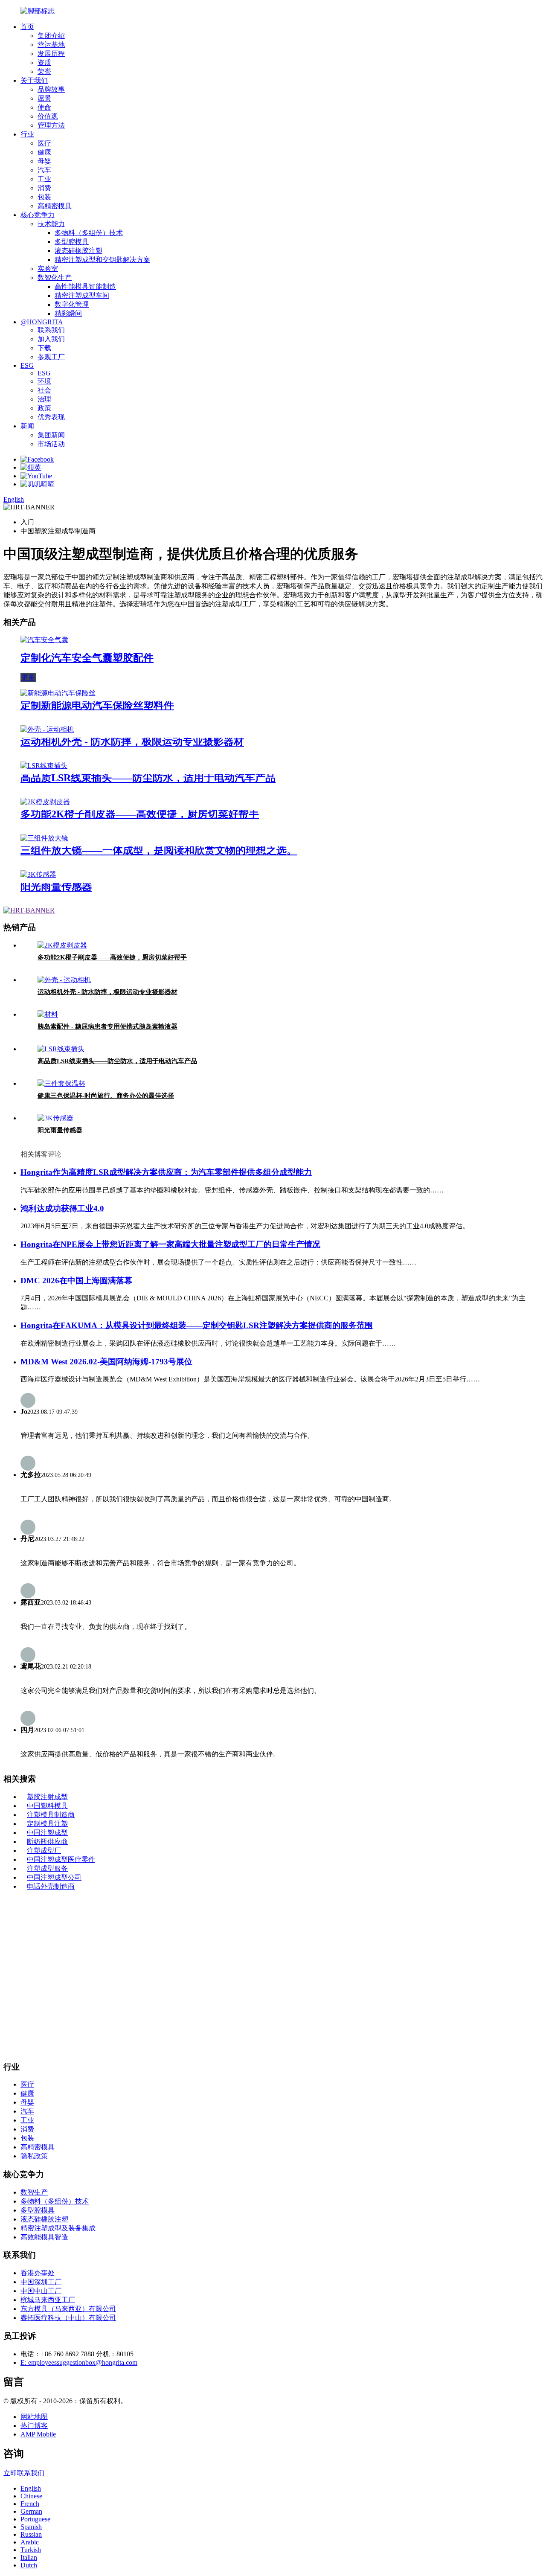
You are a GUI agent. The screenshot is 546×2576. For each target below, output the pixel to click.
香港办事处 (38, 2273)
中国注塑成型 (47, 1833)
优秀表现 (51, 417)
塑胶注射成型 (47, 1797)
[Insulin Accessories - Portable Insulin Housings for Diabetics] (48, 1014)
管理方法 (51, 125)
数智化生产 (55, 278)
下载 (44, 348)
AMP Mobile (38, 2434)
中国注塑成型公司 (54, 1877)
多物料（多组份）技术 (89, 233)
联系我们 (51, 330)
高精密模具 (55, 206)
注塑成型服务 (47, 1868)
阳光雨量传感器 (56, 887)
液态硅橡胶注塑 (78, 251)
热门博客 (34, 2426)
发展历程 (51, 54)
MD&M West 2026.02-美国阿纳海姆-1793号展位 (106, 1362)
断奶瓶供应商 (47, 1842)
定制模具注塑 (47, 1824)
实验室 (48, 269)
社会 (44, 390)
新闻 (27, 426)
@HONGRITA (42, 322)
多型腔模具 (72, 242)
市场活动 (51, 444)
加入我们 (51, 339)
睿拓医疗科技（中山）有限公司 (68, 2318)
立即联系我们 (24, 2473)
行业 (27, 134)
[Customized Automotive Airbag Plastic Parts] (44, 640)
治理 (44, 399)
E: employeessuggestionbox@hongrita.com (79, 2362)
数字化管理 (72, 304)
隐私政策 (34, 2156)
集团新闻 (51, 435)
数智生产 (34, 2192)
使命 (44, 107)
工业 (44, 179)
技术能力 (51, 224)
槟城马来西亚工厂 (48, 2300)
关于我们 (34, 80)
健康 (44, 152)
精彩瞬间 (68, 313)
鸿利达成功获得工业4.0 (62, 1208)
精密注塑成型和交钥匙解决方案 (102, 260)
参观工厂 (51, 357)
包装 (44, 197)
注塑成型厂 (44, 1851)
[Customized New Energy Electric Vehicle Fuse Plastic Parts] (58, 693)
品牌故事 (51, 89)
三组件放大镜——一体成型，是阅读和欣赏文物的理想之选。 (159, 850)
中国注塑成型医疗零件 (61, 1859)
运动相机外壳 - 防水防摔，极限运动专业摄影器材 (132, 741)
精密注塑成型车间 (82, 295)
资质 (44, 63)
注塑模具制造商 (51, 1815)
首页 (27, 27)
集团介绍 (51, 36)
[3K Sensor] (38, 874)
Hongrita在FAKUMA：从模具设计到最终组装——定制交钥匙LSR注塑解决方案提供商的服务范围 (197, 1325)
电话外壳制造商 (51, 1886)
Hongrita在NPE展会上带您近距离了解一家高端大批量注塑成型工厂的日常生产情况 (170, 1244)
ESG (27, 365)
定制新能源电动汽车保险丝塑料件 (97, 705)
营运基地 (51, 45)
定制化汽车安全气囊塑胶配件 (87, 658)
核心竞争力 (38, 215)
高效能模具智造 (44, 2237)
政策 (44, 408)
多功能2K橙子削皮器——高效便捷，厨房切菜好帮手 (140, 814)
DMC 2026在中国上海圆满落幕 (76, 1281)
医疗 (44, 143)
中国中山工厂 (41, 2291)
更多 (28, 677)
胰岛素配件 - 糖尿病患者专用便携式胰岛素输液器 (107, 1026)
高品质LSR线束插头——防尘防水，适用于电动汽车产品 (148, 778)
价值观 (48, 116)
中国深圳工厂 (41, 2282)
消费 (44, 188)
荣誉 (44, 71)
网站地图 (34, 2417)
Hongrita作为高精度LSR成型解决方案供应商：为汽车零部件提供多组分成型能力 (166, 1172)
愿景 (44, 98)
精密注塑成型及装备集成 (58, 2228)
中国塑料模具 (47, 1806)
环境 (44, 381)
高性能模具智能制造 (85, 286)
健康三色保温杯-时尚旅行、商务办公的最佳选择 (106, 1096)
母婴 (44, 161)
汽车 (44, 170)
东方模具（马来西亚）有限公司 (68, 2309)
